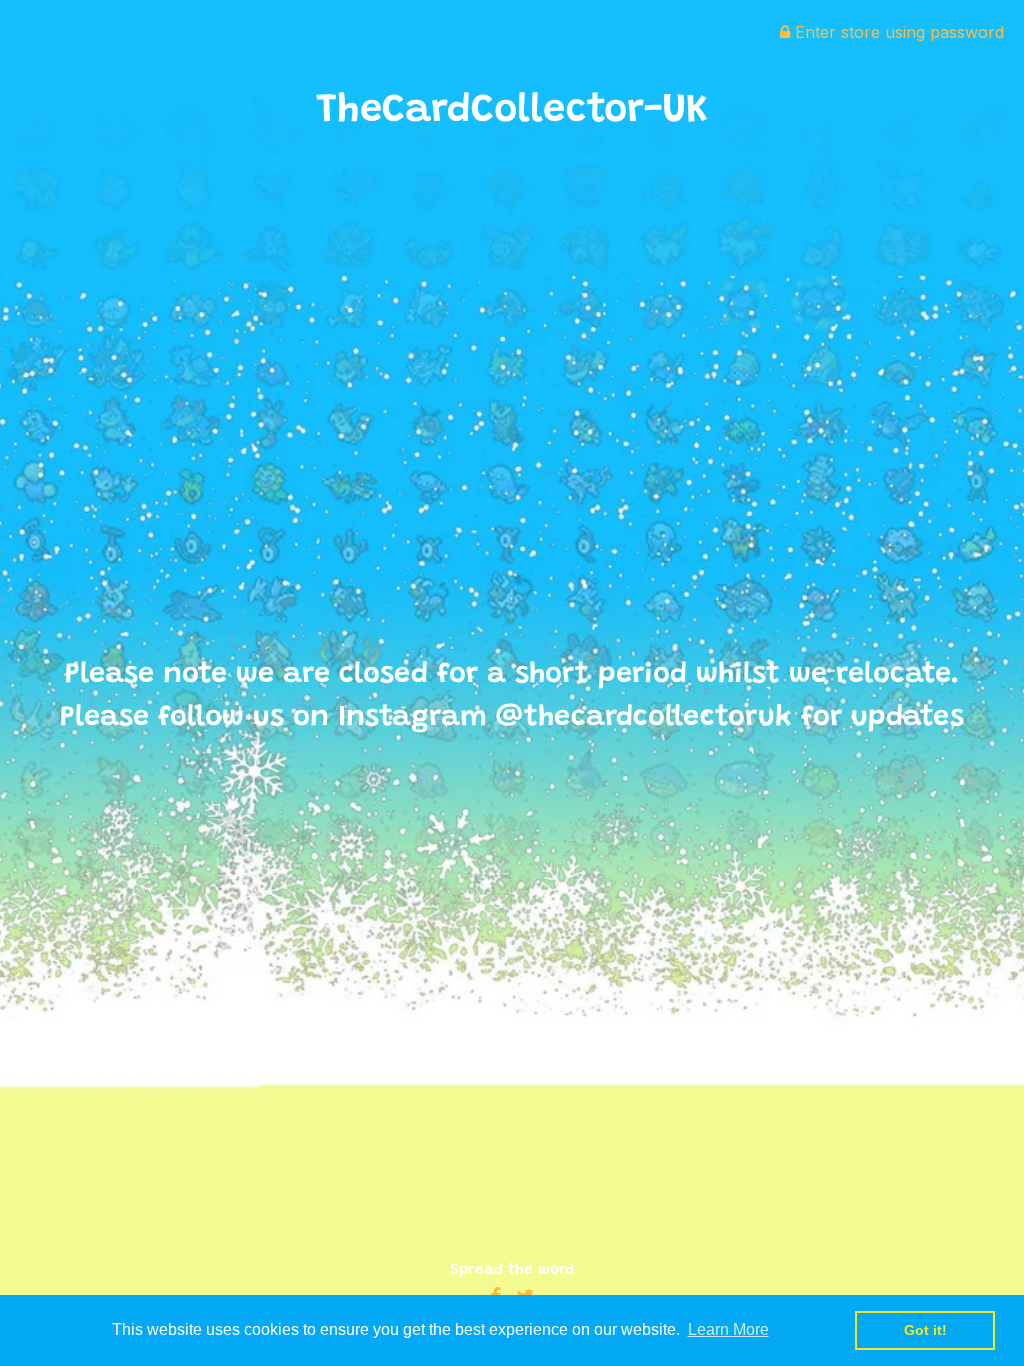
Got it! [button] (925, 1330)
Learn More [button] (728, 1329)
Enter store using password (897, 32)
